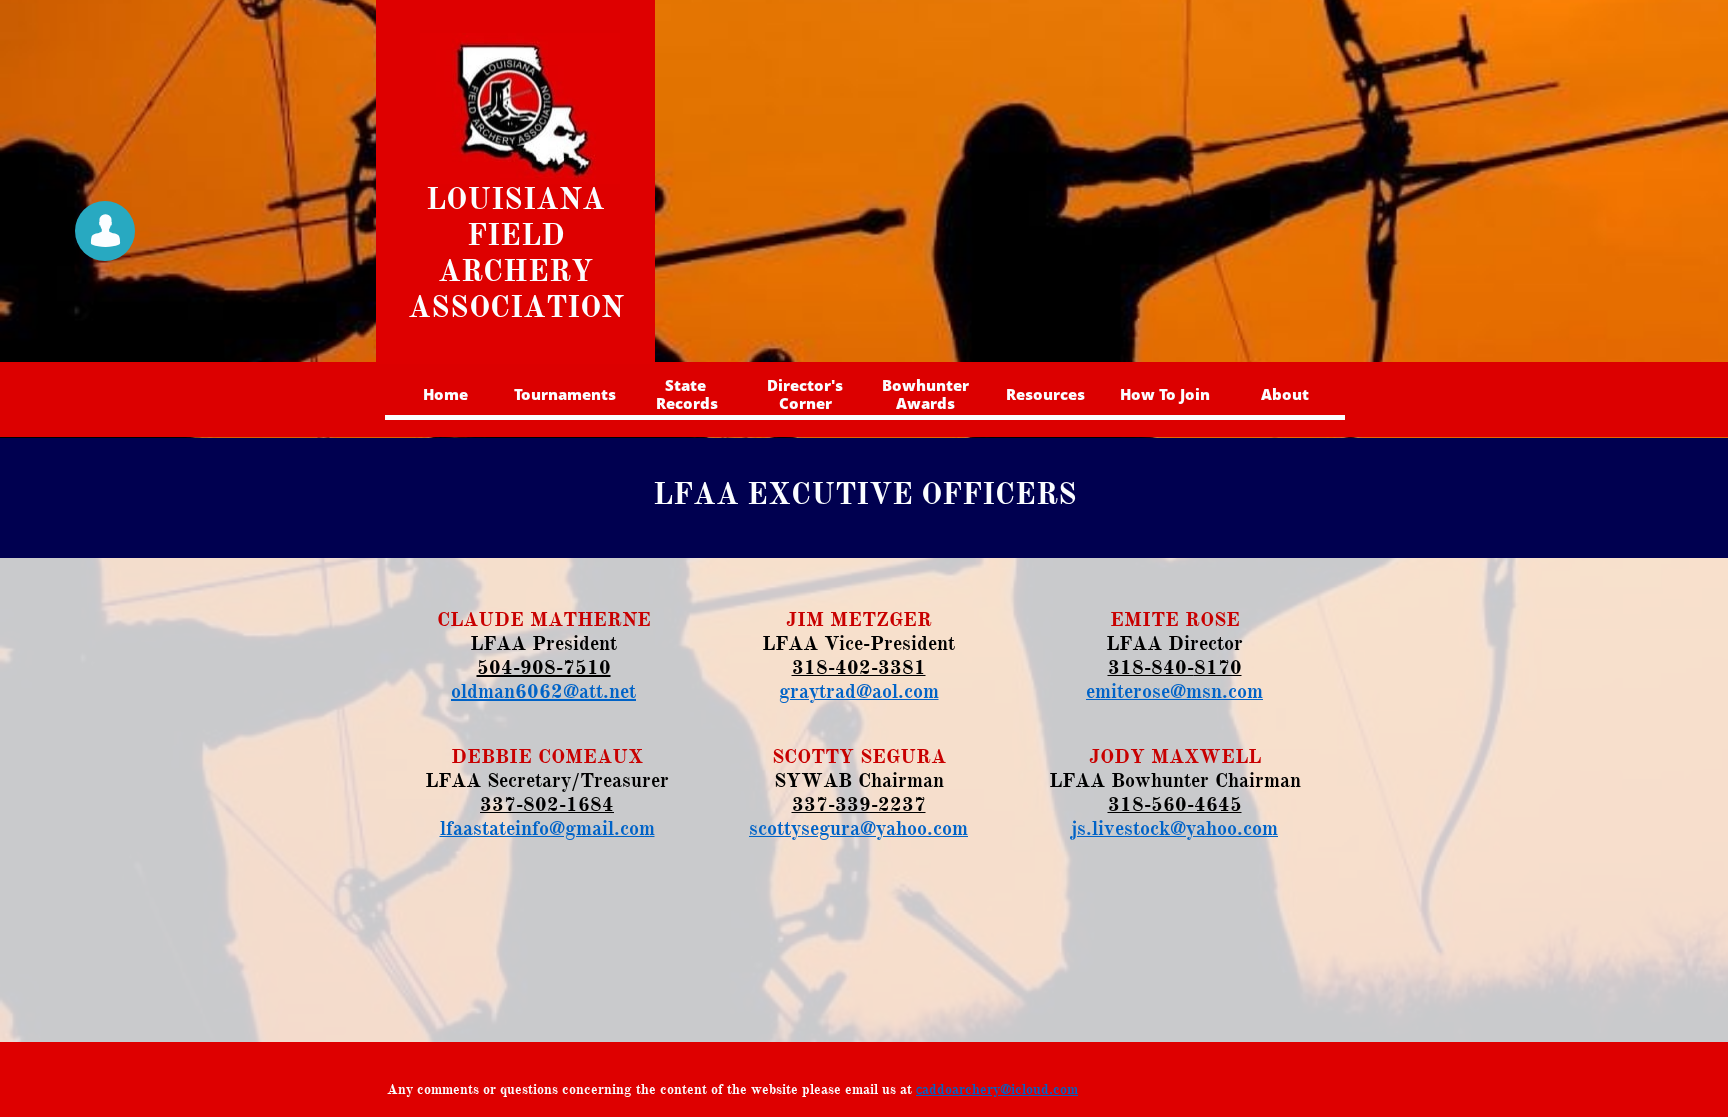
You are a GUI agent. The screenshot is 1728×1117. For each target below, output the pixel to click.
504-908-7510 (544, 667)
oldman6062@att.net (543, 691)
